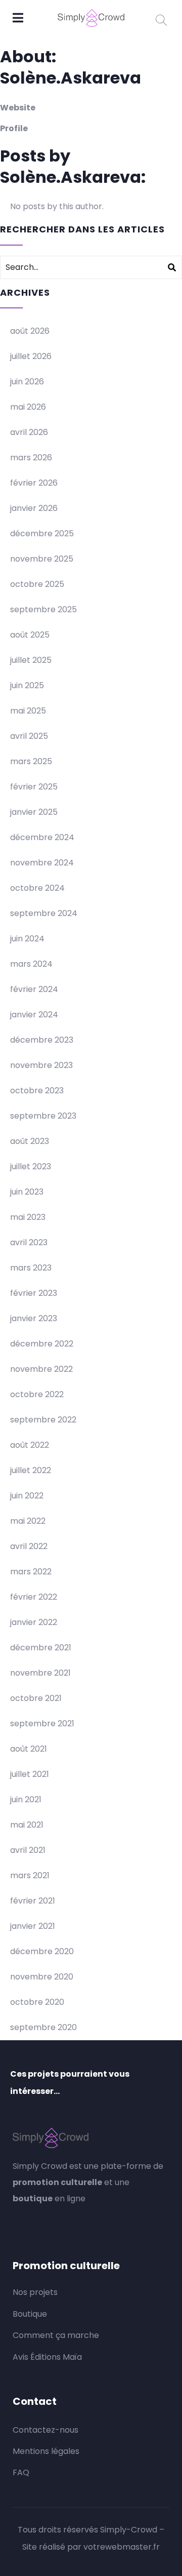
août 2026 (30, 331)
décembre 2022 (42, 1344)
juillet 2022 (31, 1470)
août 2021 (29, 1749)
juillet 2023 (31, 1166)
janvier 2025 (34, 812)
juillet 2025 (31, 660)
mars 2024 (31, 964)
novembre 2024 (42, 863)
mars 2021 (30, 1875)
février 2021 (33, 1901)
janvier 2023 (34, 1318)
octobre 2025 (37, 584)
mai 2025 (28, 711)
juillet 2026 (31, 356)
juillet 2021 (30, 1774)
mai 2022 (28, 1521)
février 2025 (34, 787)
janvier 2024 (34, 1015)
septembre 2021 (42, 1723)
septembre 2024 (44, 913)
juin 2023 (27, 1192)
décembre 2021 (41, 1648)
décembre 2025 (42, 533)
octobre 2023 (37, 1091)
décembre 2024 (42, 837)
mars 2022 (31, 1572)
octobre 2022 (37, 1394)
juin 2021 (26, 1799)
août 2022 (30, 1445)
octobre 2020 (37, 2002)
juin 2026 (27, 382)
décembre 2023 (42, 1040)
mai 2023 (28, 1217)
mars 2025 (31, 761)
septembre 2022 (43, 1420)
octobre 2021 (36, 1698)
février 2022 (34, 1597)
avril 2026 (29, 432)
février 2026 (34, 483)
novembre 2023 (41, 1065)
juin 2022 (27, 1496)
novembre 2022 (41, 1369)
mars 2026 (31, 458)
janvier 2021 (33, 1926)
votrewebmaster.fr (122, 2547)
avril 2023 (29, 1242)
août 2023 (30, 1141)
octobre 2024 (37, 888)
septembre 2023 (43, 1116)
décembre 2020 (42, 1951)
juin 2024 (27, 939)
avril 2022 (29, 1546)
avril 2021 (28, 1850)
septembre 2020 (43, 2027)
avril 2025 (29, 736)
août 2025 (30, 635)
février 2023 (34, 1293)
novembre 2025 (42, 559)
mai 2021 (27, 1825)
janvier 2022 (34, 1622)
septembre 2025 (43, 609)
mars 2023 (31, 1268)
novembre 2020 (42, 1977)
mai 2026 (28, 407)
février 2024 (34, 989)
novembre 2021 (40, 1673)
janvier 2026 (34, 508)
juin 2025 (27, 685)
